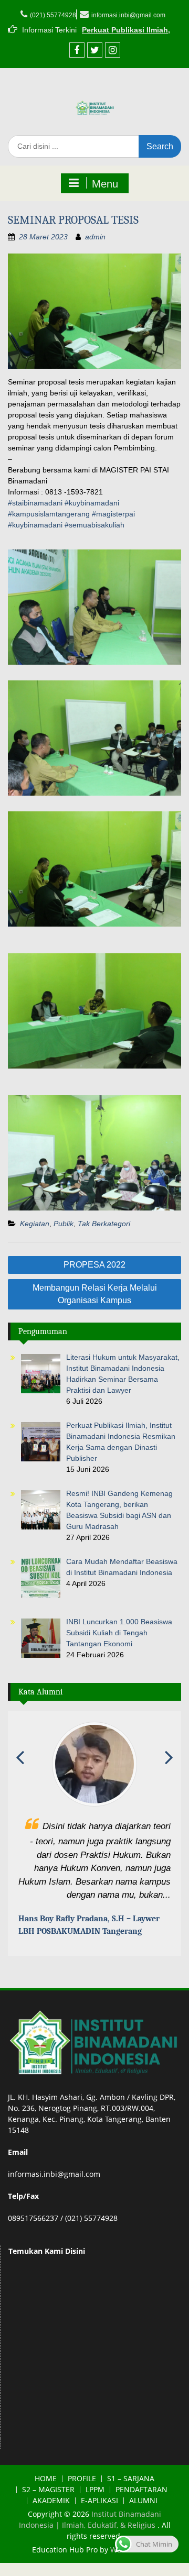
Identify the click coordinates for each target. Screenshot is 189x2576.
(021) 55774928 (53, 15)
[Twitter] (95, 50)
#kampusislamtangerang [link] (49, 514)
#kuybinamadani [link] (92, 503)
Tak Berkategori (104, 1224)
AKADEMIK (51, 2502)
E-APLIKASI (99, 2502)
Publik (64, 1224)
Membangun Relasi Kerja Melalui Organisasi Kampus (95, 1294)
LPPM (95, 2491)
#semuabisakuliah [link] (94, 525)
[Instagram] (113, 50)
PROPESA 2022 (94, 1265)
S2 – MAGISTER (48, 2491)
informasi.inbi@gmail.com (128, 15)
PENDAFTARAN (141, 2491)
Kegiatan (35, 1224)
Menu (105, 184)
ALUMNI (143, 2502)
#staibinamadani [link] (35, 503)
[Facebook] (77, 50)
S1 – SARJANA (131, 2480)
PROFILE (82, 2480)
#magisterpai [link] (113, 514)
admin (95, 237)
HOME (46, 2480)
